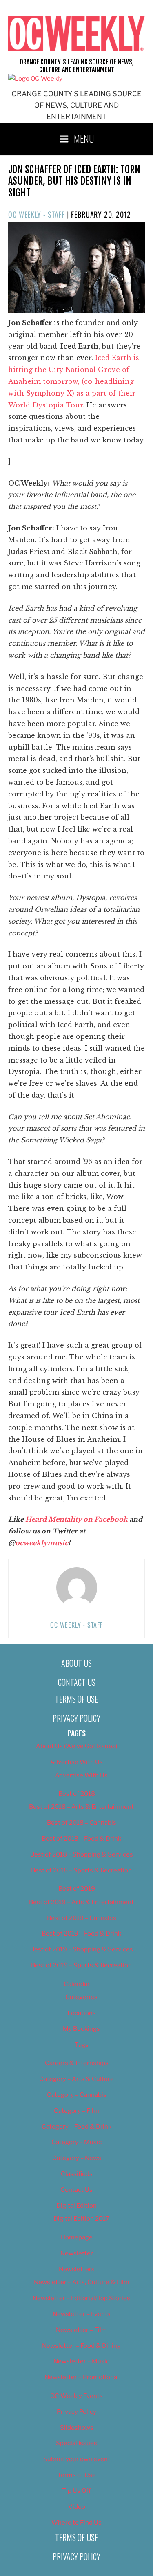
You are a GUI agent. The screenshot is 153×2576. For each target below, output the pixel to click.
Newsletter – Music (81, 2361)
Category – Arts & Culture (76, 2079)
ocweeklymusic (42, 1543)
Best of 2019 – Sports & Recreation (81, 1965)
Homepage (77, 2237)
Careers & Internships (77, 2063)
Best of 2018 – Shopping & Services (82, 1854)
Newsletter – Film (81, 2330)
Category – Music (76, 2142)
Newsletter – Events (82, 2314)
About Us (76, 1663)
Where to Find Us (76, 2523)
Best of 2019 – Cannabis (82, 1918)
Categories (81, 1997)
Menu (84, 138)
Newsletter (77, 2253)
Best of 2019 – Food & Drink (81, 1934)
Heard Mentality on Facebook (76, 1519)
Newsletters (77, 2269)
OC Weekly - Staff (37, 214)
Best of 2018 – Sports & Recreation (81, 1870)
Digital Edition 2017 (81, 2219)
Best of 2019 (77, 1889)
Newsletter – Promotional (82, 2377)
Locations (82, 2013)
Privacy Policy (76, 1718)
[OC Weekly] (35, 79)
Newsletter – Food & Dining (81, 2346)
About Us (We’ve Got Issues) (76, 1746)
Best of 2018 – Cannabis (82, 1823)
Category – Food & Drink (76, 2127)
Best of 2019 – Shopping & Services (82, 1949)
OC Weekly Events (76, 2396)
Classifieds (77, 2174)
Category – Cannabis (77, 2095)
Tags (82, 2045)
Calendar (77, 1984)
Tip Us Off (76, 2491)
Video (77, 2507)
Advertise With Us (76, 1762)
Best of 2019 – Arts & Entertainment (81, 1902)
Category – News (77, 2158)
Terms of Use (76, 1699)
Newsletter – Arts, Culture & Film (82, 2282)
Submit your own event (77, 2459)
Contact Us (77, 1682)
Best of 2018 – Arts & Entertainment (81, 1807)
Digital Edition (76, 2206)
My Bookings (81, 2029)
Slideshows (77, 2428)
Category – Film (76, 2111)
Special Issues (76, 2443)
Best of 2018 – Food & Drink (81, 1839)
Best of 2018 (77, 1794)
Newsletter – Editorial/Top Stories (81, 2298)
